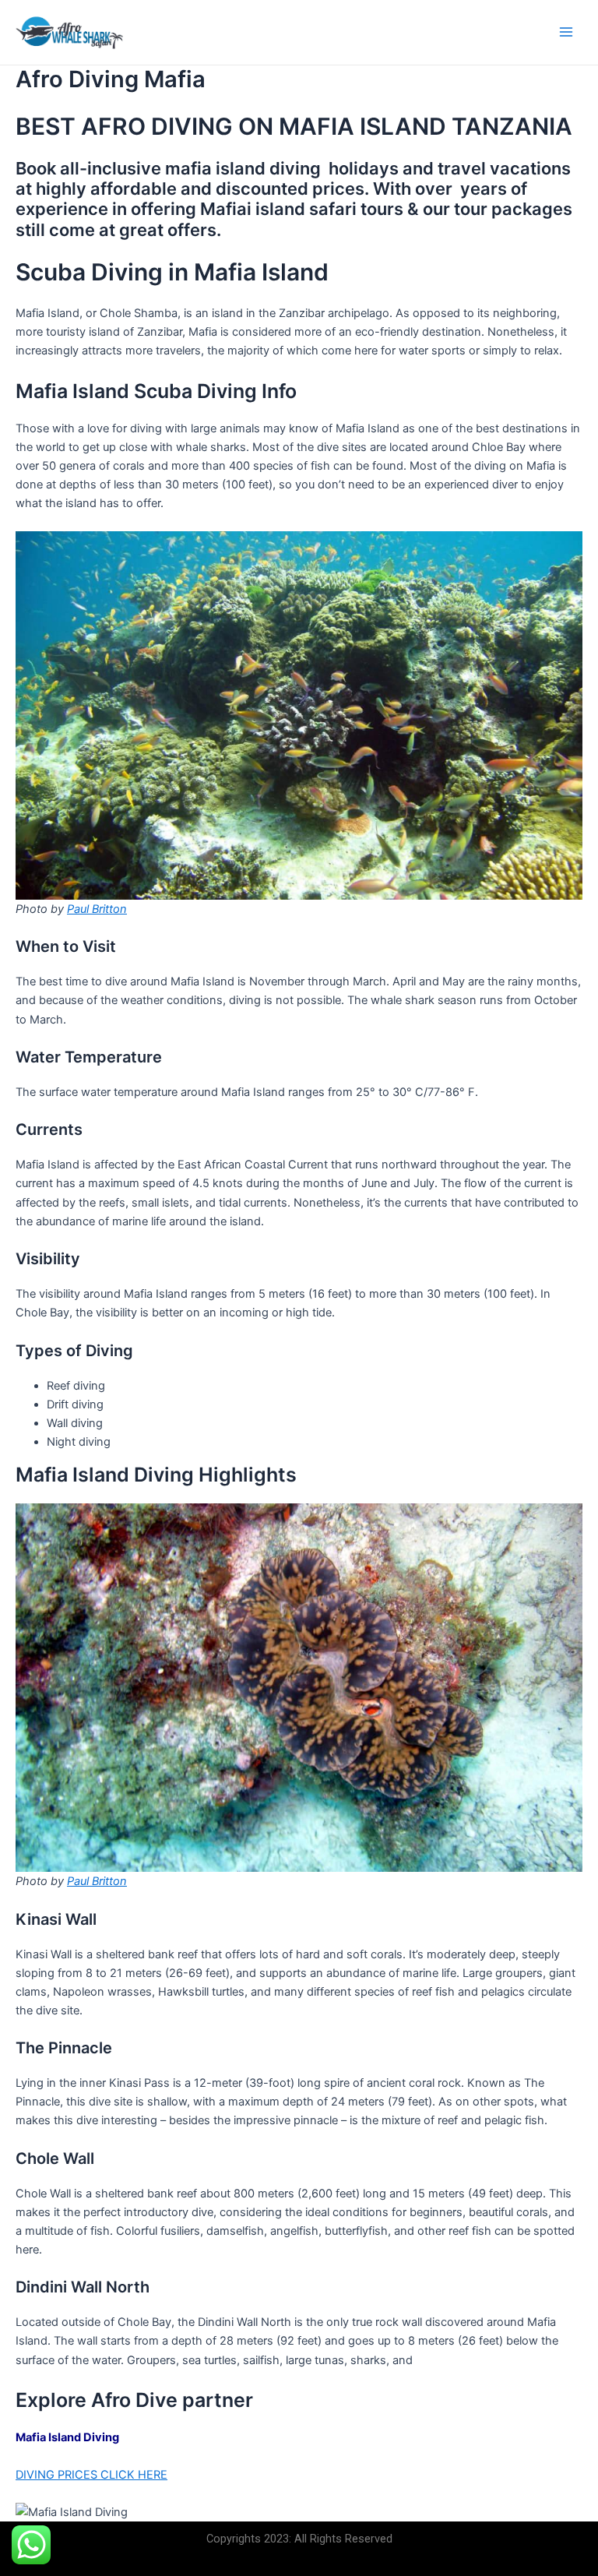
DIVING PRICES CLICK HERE (91, 2475)
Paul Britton (97, 909)
